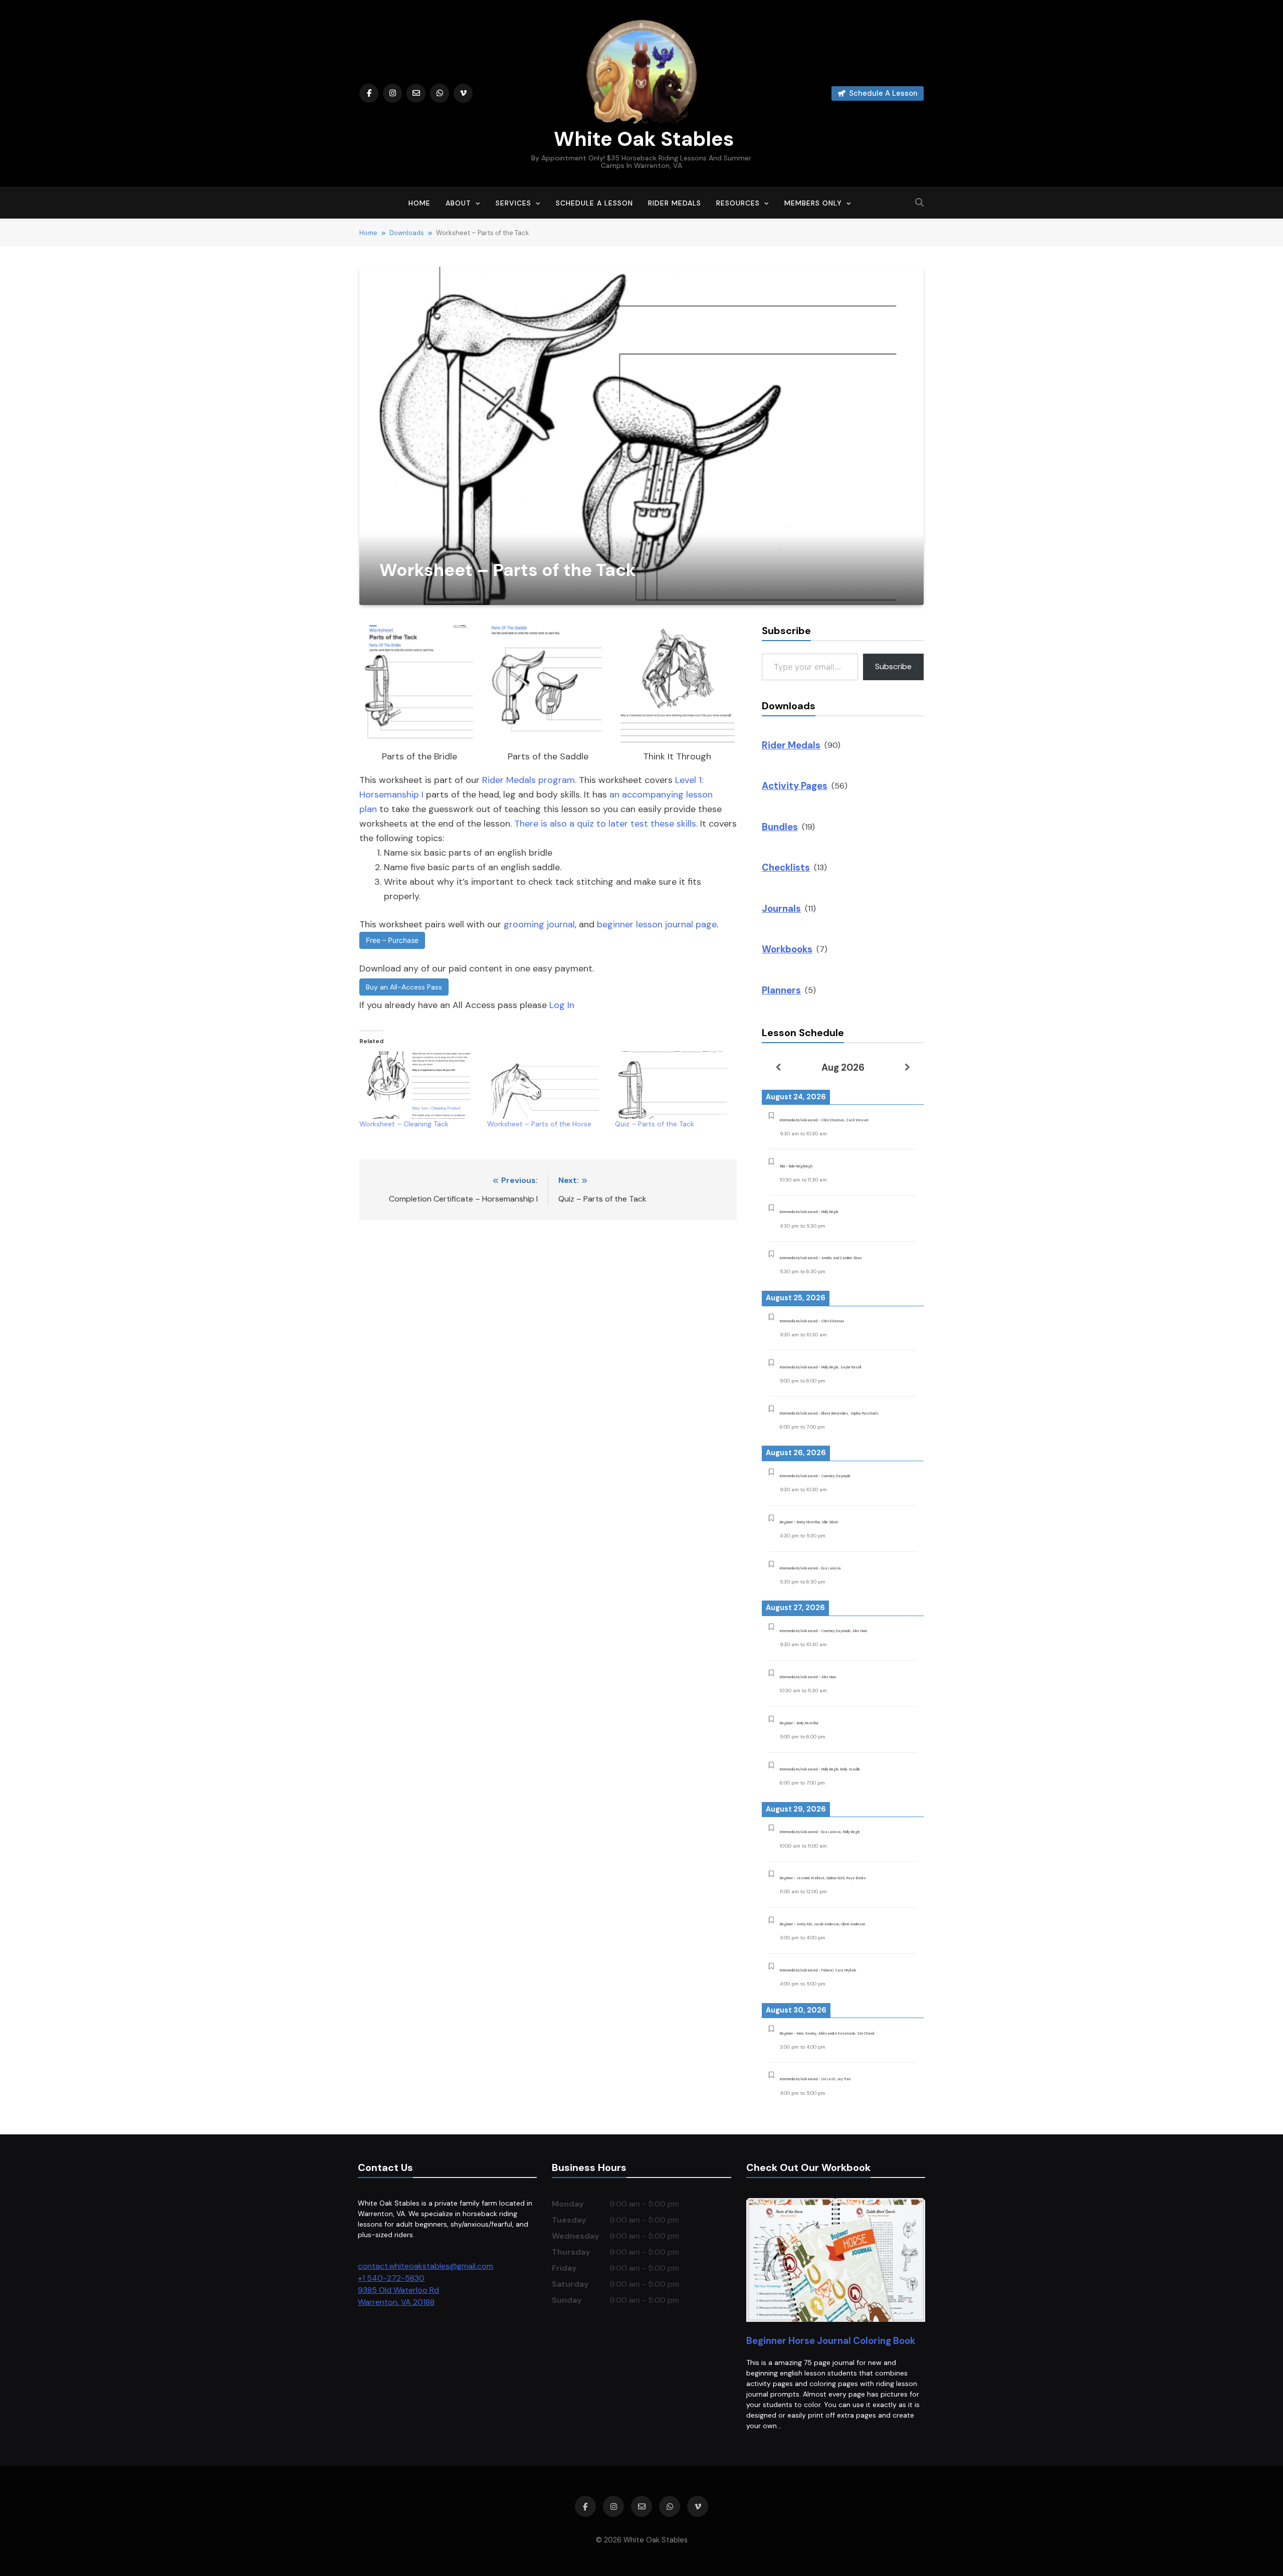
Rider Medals (675, 203)
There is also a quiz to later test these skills (605, 824)
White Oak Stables (641, 139)
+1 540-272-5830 (391, 2278)
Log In (562, 1005)
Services (513, 203)
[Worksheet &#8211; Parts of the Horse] (546, 1085)
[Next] (907, 1067)
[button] (419, 695)
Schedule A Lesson (594, 203)
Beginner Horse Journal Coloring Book (831, 2341)
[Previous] (778, 1067)
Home (419, 203)
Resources (738, 203)
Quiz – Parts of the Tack (655, 1124)
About (458, 203)
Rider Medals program (528, 780)
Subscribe (893, 666)
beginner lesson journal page (657, 924)
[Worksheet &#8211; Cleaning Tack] (418, 1085)
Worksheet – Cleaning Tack (404, 1124)
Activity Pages (795, 786)
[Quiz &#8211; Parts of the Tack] (674, 1085)
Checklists (786, 867)
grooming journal (539, 924)
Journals (781, 909)
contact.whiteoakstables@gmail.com (425, 2266)
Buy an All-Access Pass (404, 987)
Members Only (813, 203)
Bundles (780, 827)
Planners (781, 990)
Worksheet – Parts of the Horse (539, 1124)
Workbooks (787, 949)
